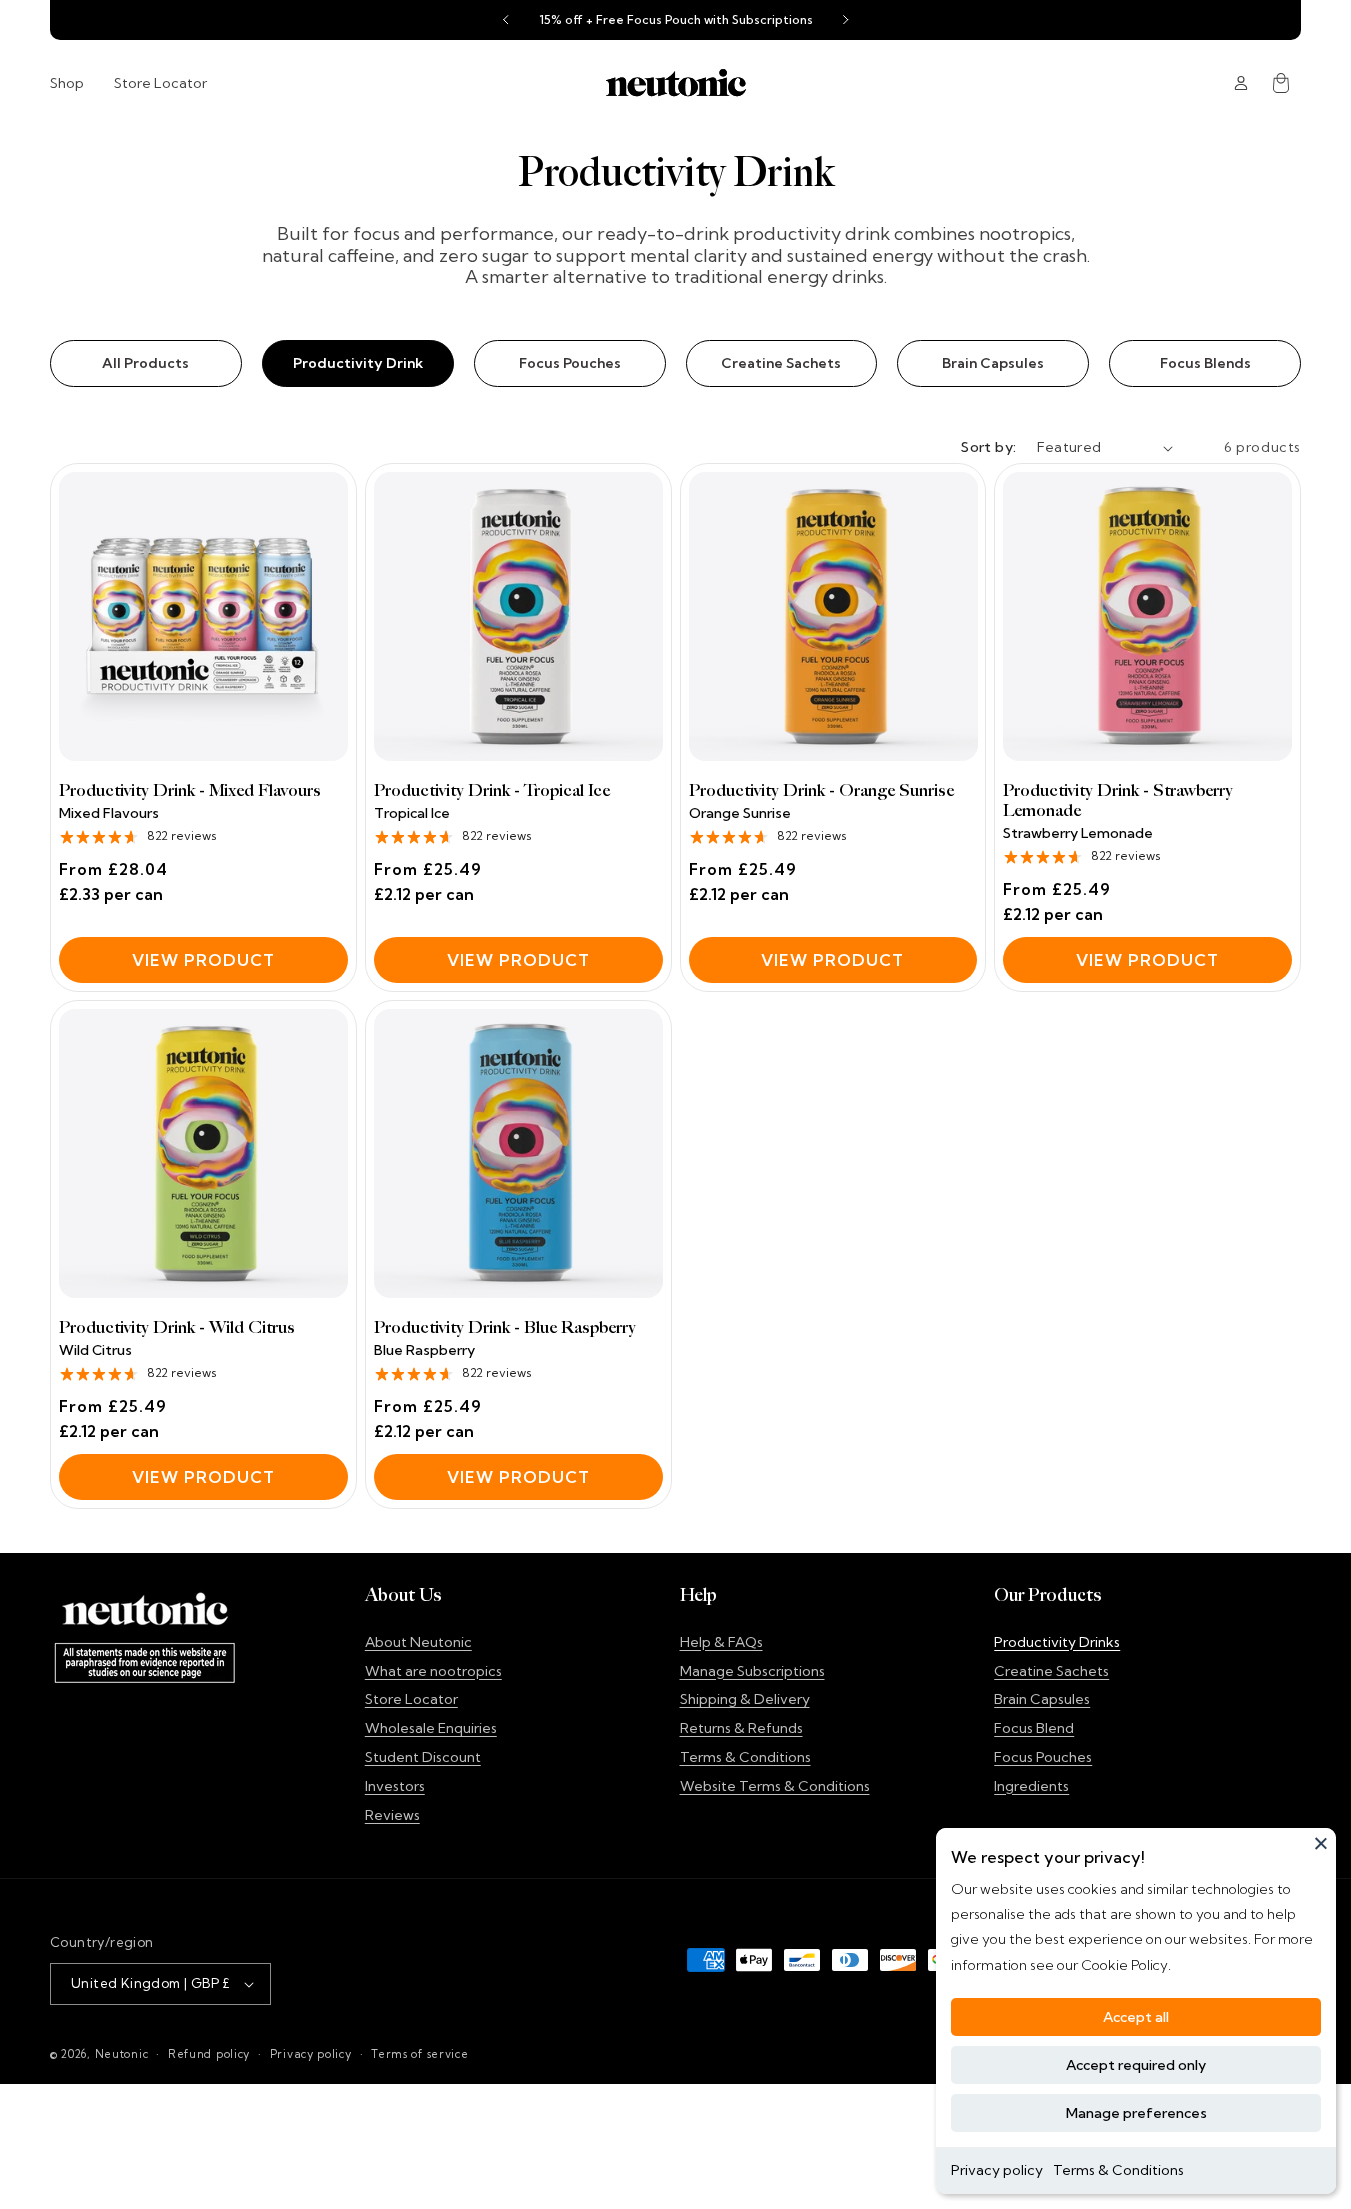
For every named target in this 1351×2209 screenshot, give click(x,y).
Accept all (1136, 2017)
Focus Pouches (570, 363)
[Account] (1241, 83)
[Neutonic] (676, 83)
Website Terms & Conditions (775, 1786)
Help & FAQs (721, 1642)
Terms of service (419, 2054)
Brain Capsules (993, 363)
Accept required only (1136, 2065)
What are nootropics (433, 1671)
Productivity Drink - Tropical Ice (492, 791)
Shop (67, 83)
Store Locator (160, 83)
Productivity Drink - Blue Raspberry (505, 1328)
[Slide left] (506, 20)
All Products (145, 363)
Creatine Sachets (781, 363)
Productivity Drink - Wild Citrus (177, 1328)
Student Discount (423, 1757)
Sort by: (988, 447)
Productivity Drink (358, 363)
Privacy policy (997, 2170)
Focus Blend (1034, 1728)
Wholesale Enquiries (431, 1728)
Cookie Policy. (1124, 1965)
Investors (395, 1786)
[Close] (1321, 1843)
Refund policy (209, 2054)
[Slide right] (846, 20)
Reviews (392, 1815)
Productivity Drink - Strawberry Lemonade (1118, 801)
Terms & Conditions (1118, 2170)
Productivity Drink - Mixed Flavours (190, 791)
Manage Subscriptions (752, 1671)
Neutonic (122, 2054)
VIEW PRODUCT (203, 960)
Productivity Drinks (1057, 1642)
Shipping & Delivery (745, 1699)
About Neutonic (418, 1642)
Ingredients (1031, 1786)
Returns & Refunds (741, 1728)
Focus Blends (1205, 363)
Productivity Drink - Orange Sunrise (821, 791)
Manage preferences (1136, 2113)
